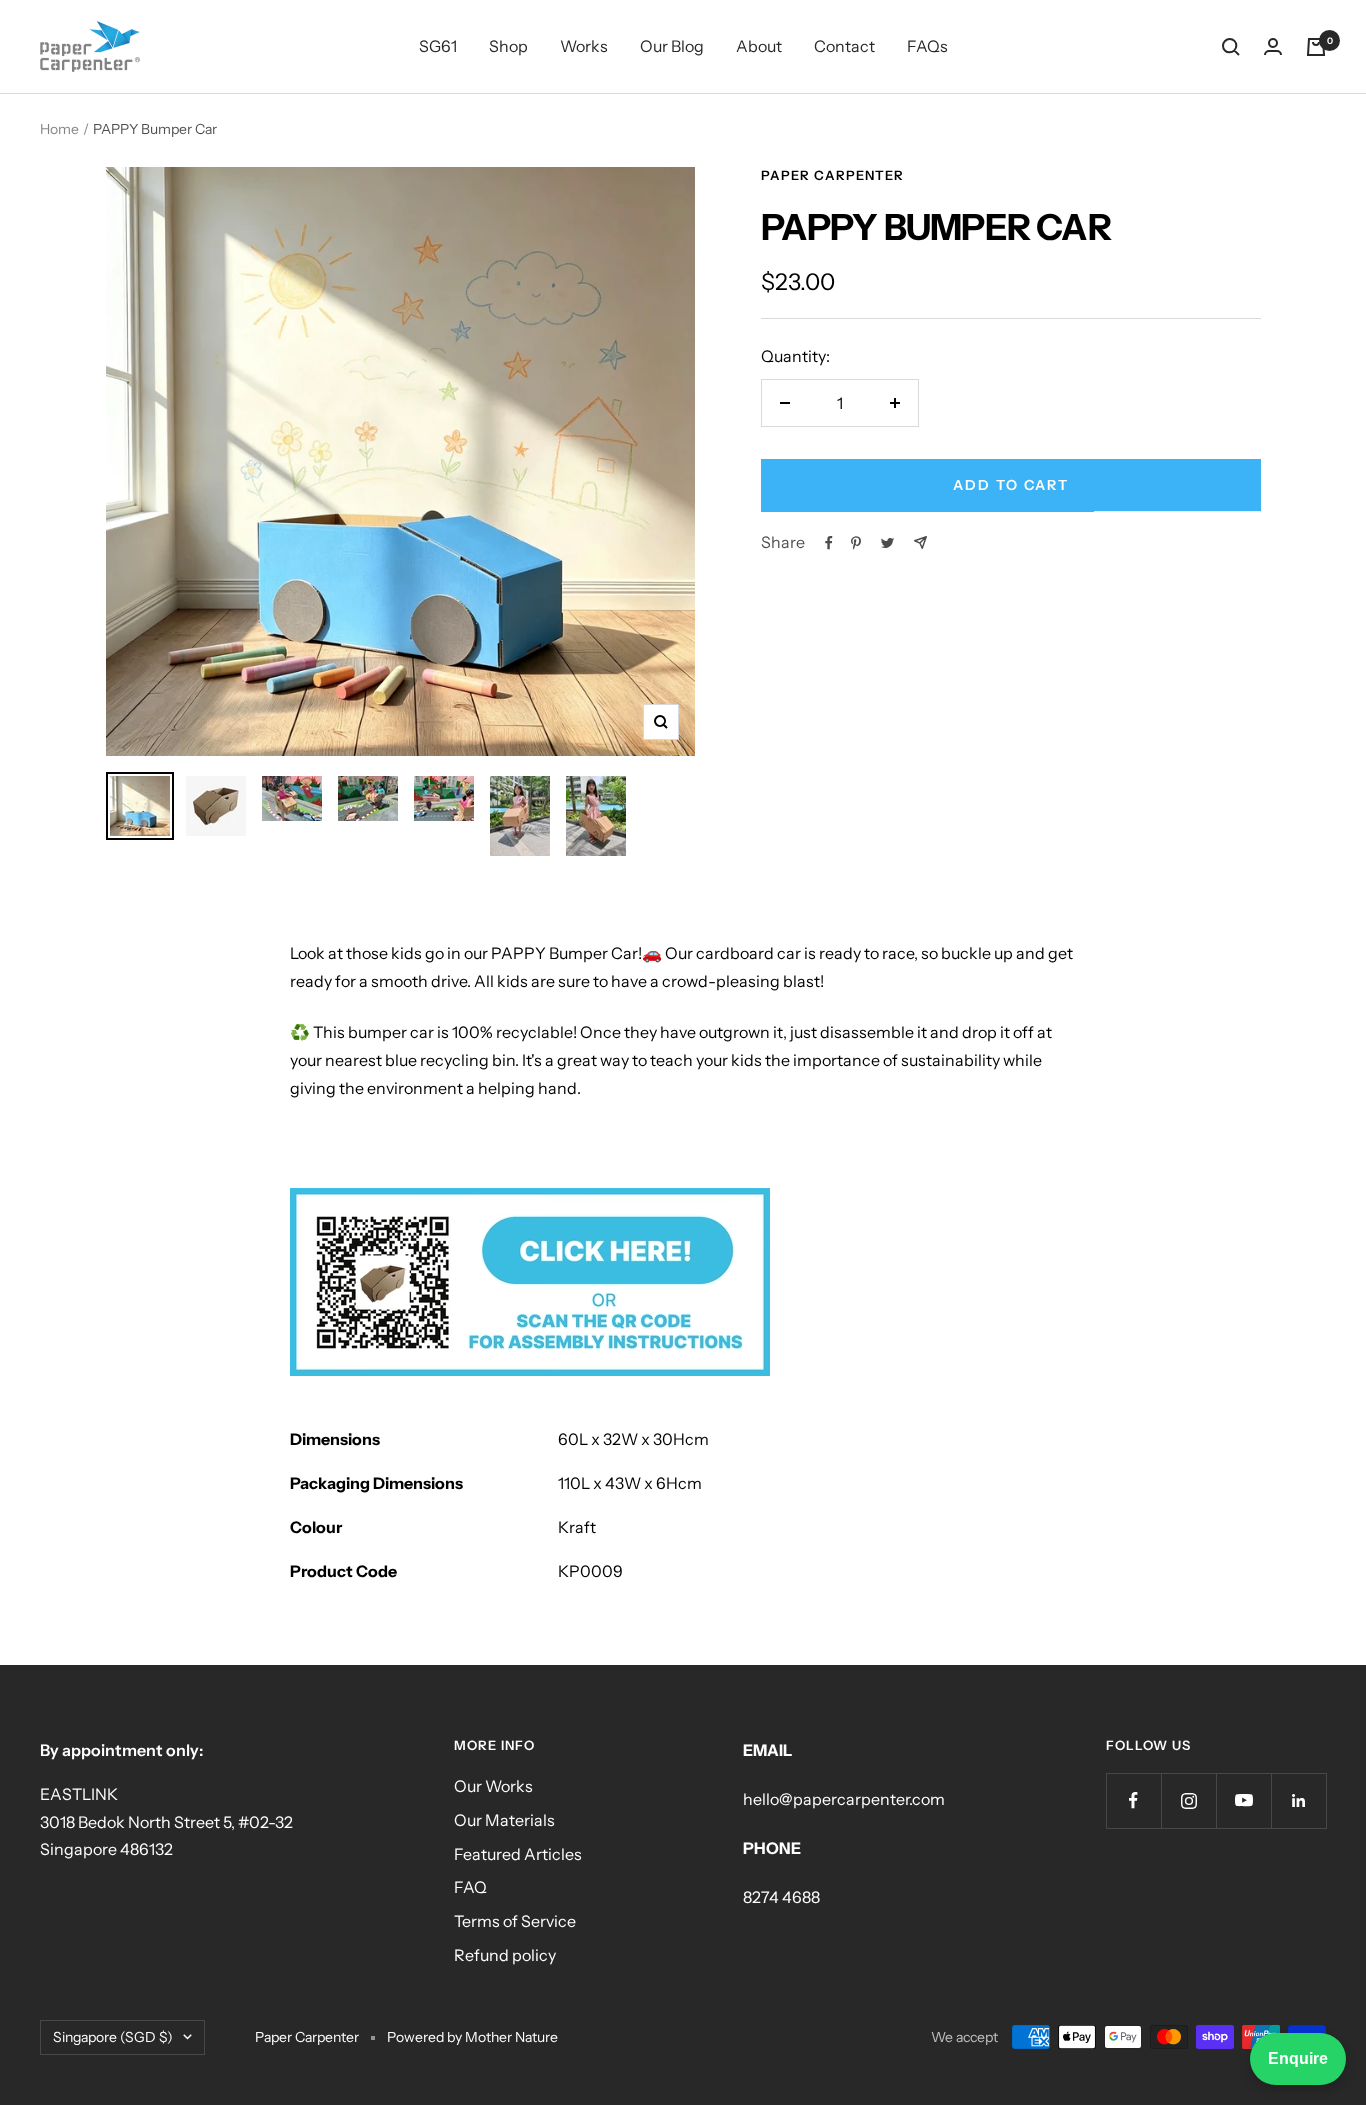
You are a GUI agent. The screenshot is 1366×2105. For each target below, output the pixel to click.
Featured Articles (518, 1854)
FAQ (470, 1887)
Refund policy (505, 1955)
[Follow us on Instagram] (1188, 1800)
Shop (508, 46)
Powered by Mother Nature (472, 2037)
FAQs (927, 46)
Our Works (493, 1786)
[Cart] (1316, 47)
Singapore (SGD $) (113, 2037)
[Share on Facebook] (829, 543)
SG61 (438, 46)
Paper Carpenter (832, 175)
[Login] (1273, 46)
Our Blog (672, 46)
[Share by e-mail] (920, 542)
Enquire (1298, 2058)
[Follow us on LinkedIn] (1298, 1800)
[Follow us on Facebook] (1133, 1800)
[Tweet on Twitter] (887, 543)
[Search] (1231, 47)
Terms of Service (515, 1921)
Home (59, 129)
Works (584, 46)
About (759, 46)
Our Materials (504, 1820)
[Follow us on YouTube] (1243, 1800)
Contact (844, 46)
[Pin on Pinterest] (856, 543)
